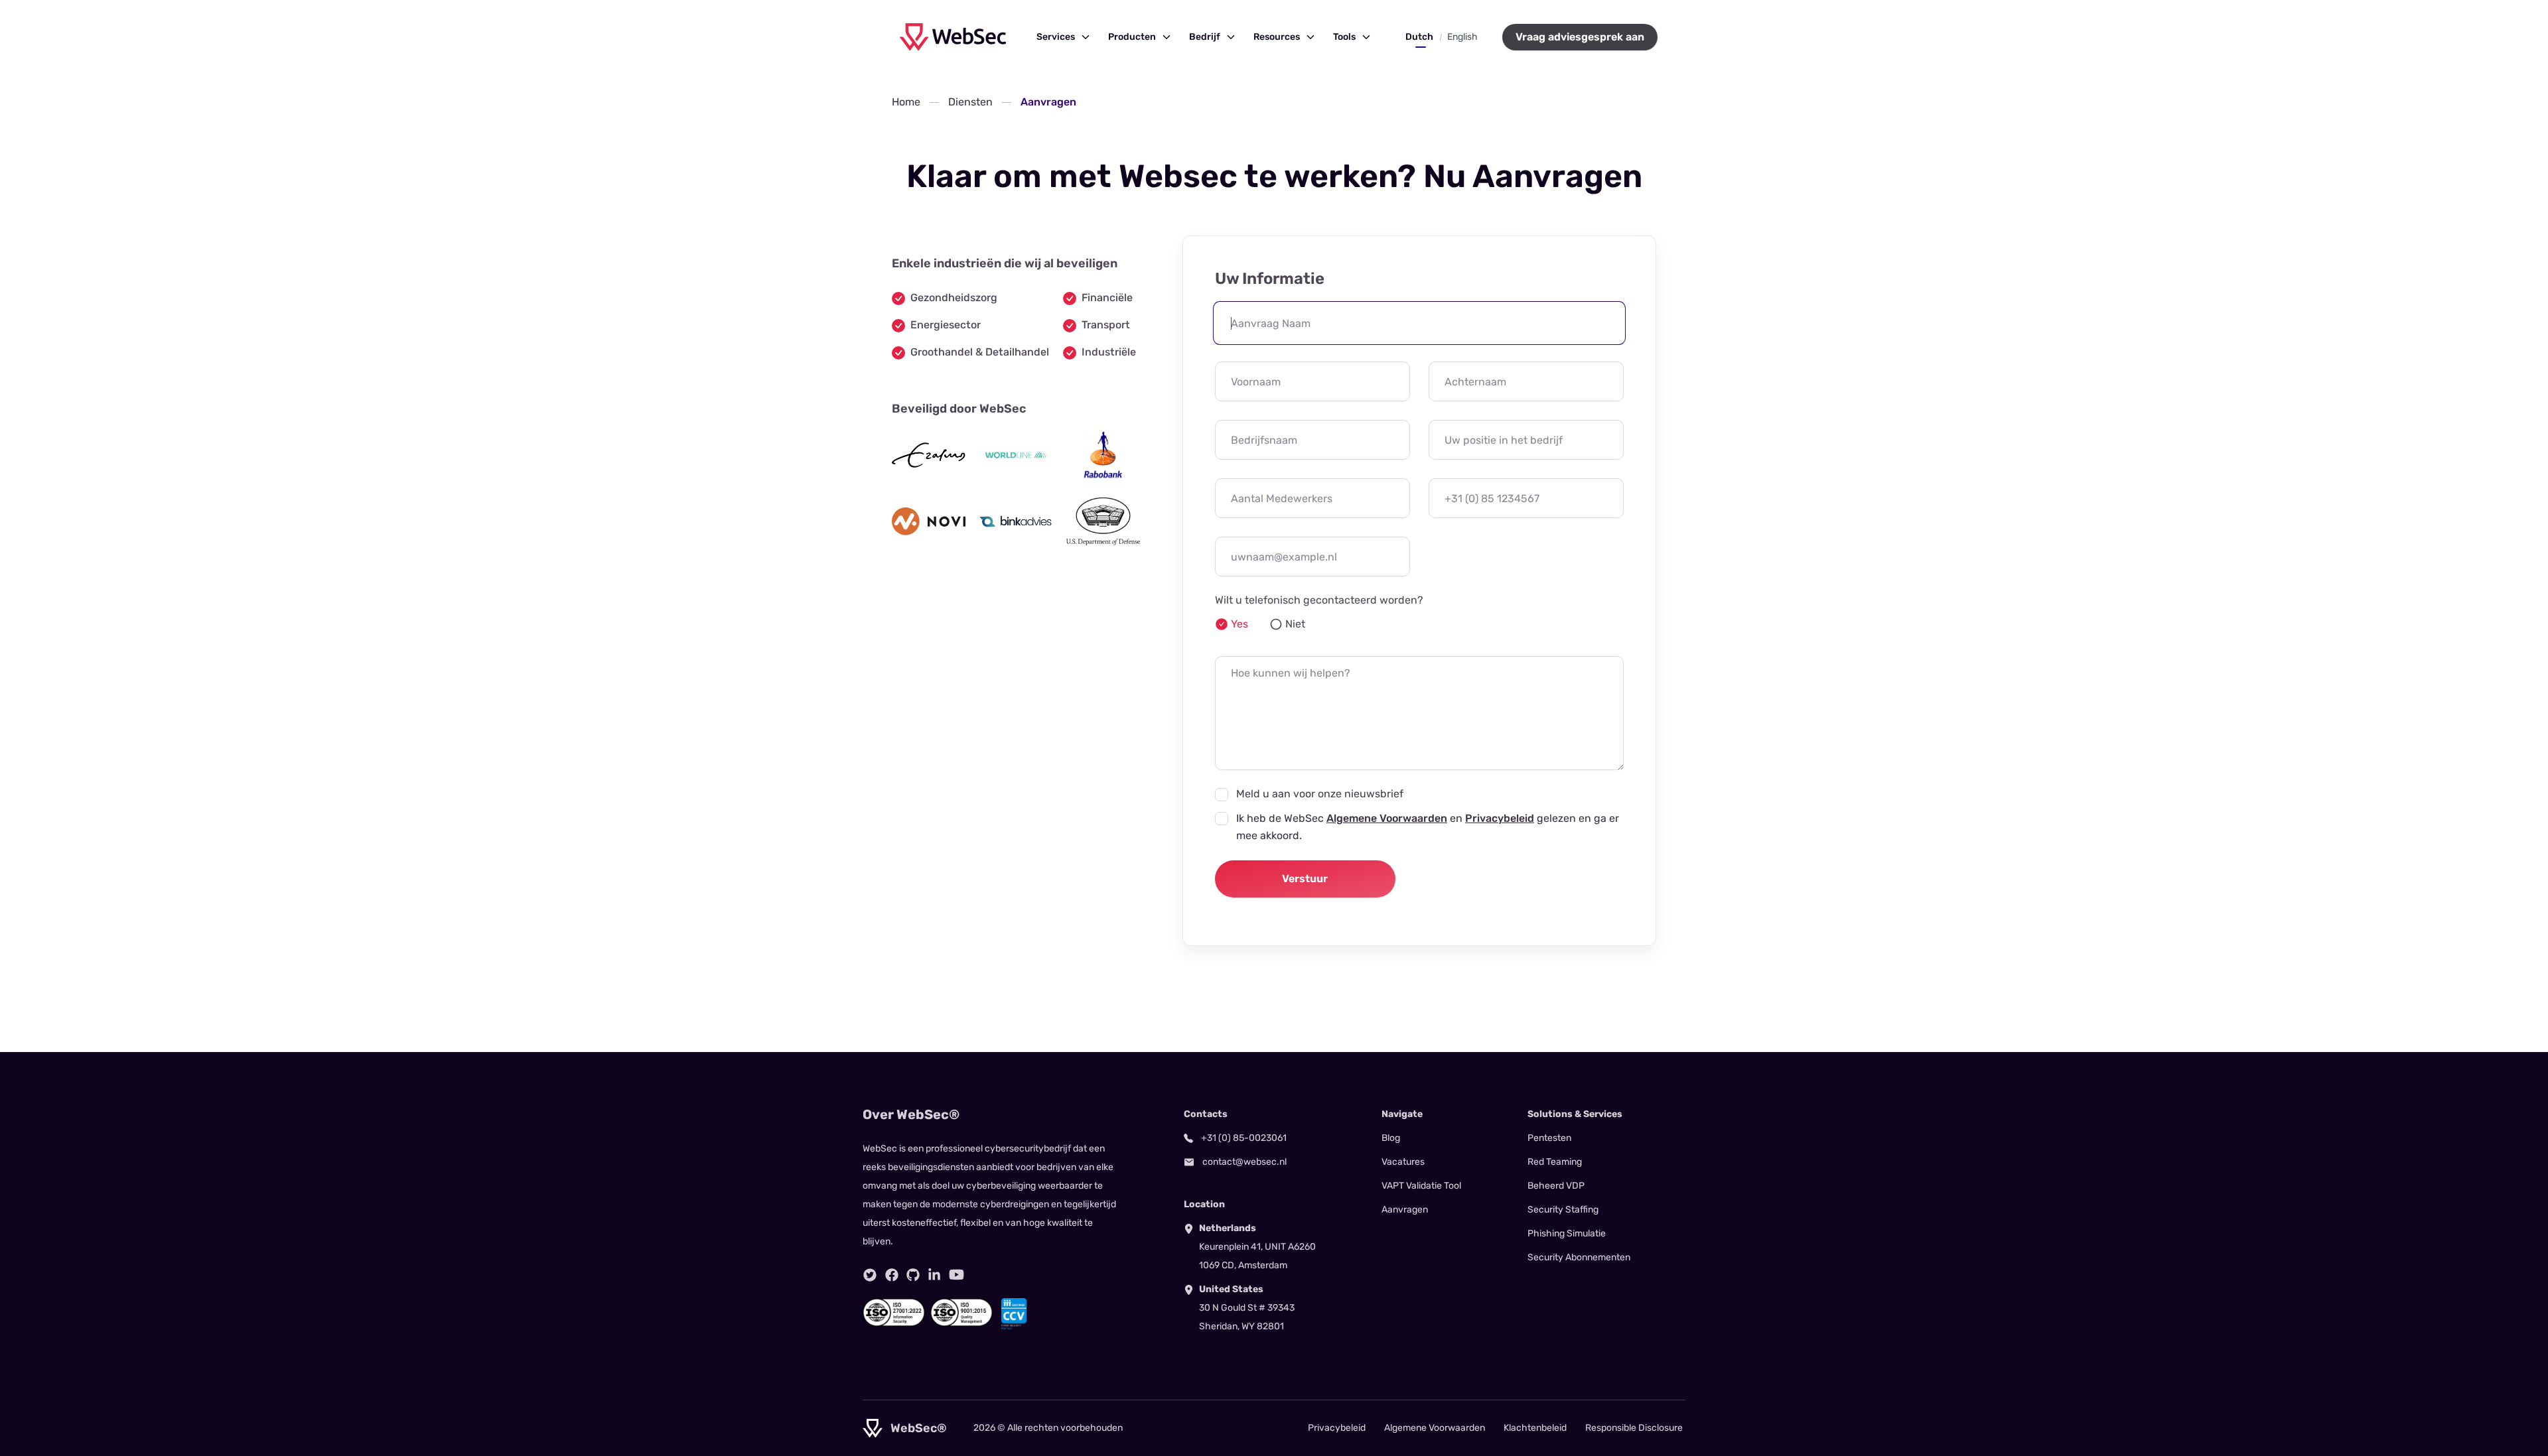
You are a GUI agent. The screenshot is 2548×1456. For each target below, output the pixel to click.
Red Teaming (1555, 1162)
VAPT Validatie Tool (1421, 1186)
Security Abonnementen (1579, 1257)
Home (906, 102)
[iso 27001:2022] (894, 1314)
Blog (1391, 1138)
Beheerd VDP (1556, 1186)
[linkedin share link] (934, 1275)
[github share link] (913, 1275)
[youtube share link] (956, 1275)
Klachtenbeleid (1535, 1428)
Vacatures (1403, 1162)
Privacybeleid (1500, 818)
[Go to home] (953, 37)
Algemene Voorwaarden (1387, 818)
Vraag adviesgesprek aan (1580, 37)
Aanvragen (1405, 1210)
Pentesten (1549, 1138)
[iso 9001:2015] (961, 1314)
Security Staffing (1563, 1210)
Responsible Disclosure (1634, 1428)
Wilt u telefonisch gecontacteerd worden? (1319, 600)
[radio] (1232, 624)
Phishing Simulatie (1567, 1233)
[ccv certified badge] (1014, 1314)
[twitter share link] (870, 1275)
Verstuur (1305, 879)
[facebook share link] (892, 1275)
